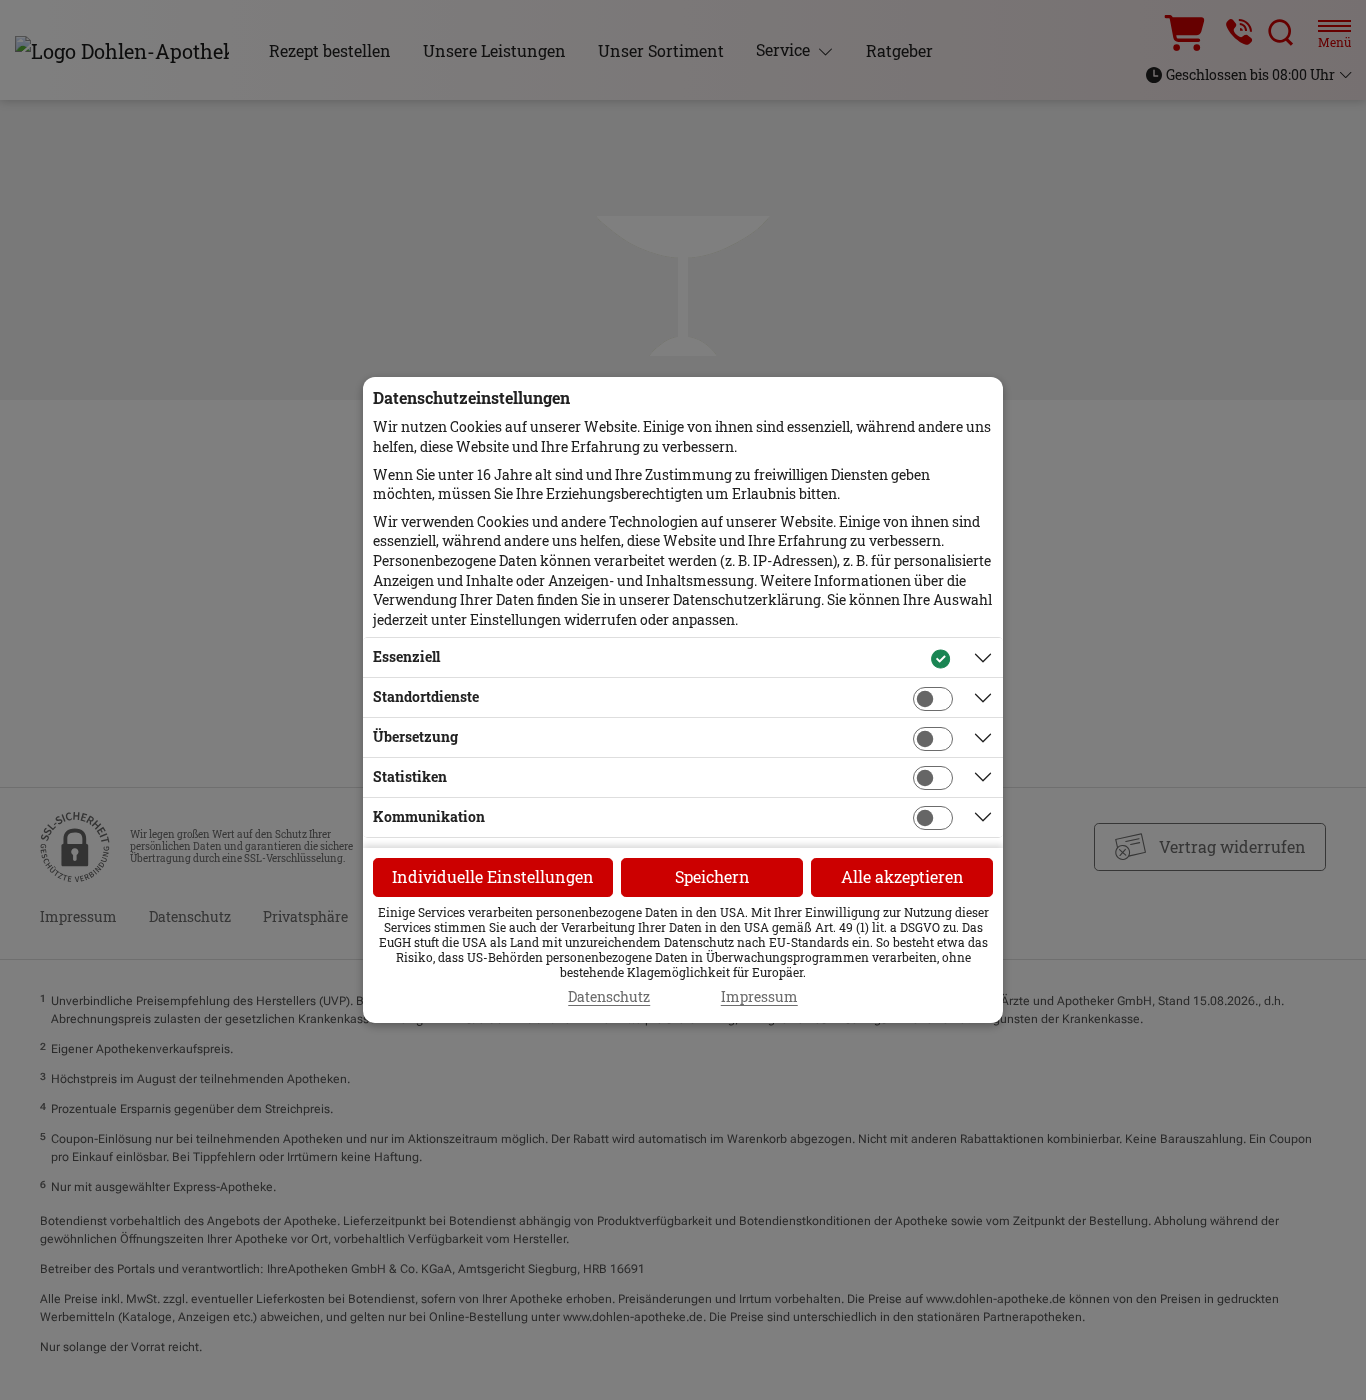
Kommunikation (429, 816)
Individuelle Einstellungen (493, 876)
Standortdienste (426, 696)
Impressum (759, 997)
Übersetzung (415, 736)
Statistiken (410, 776)
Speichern (712, 876)
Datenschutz (609, 997)
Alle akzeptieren (902, 876)
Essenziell (406, 656)
